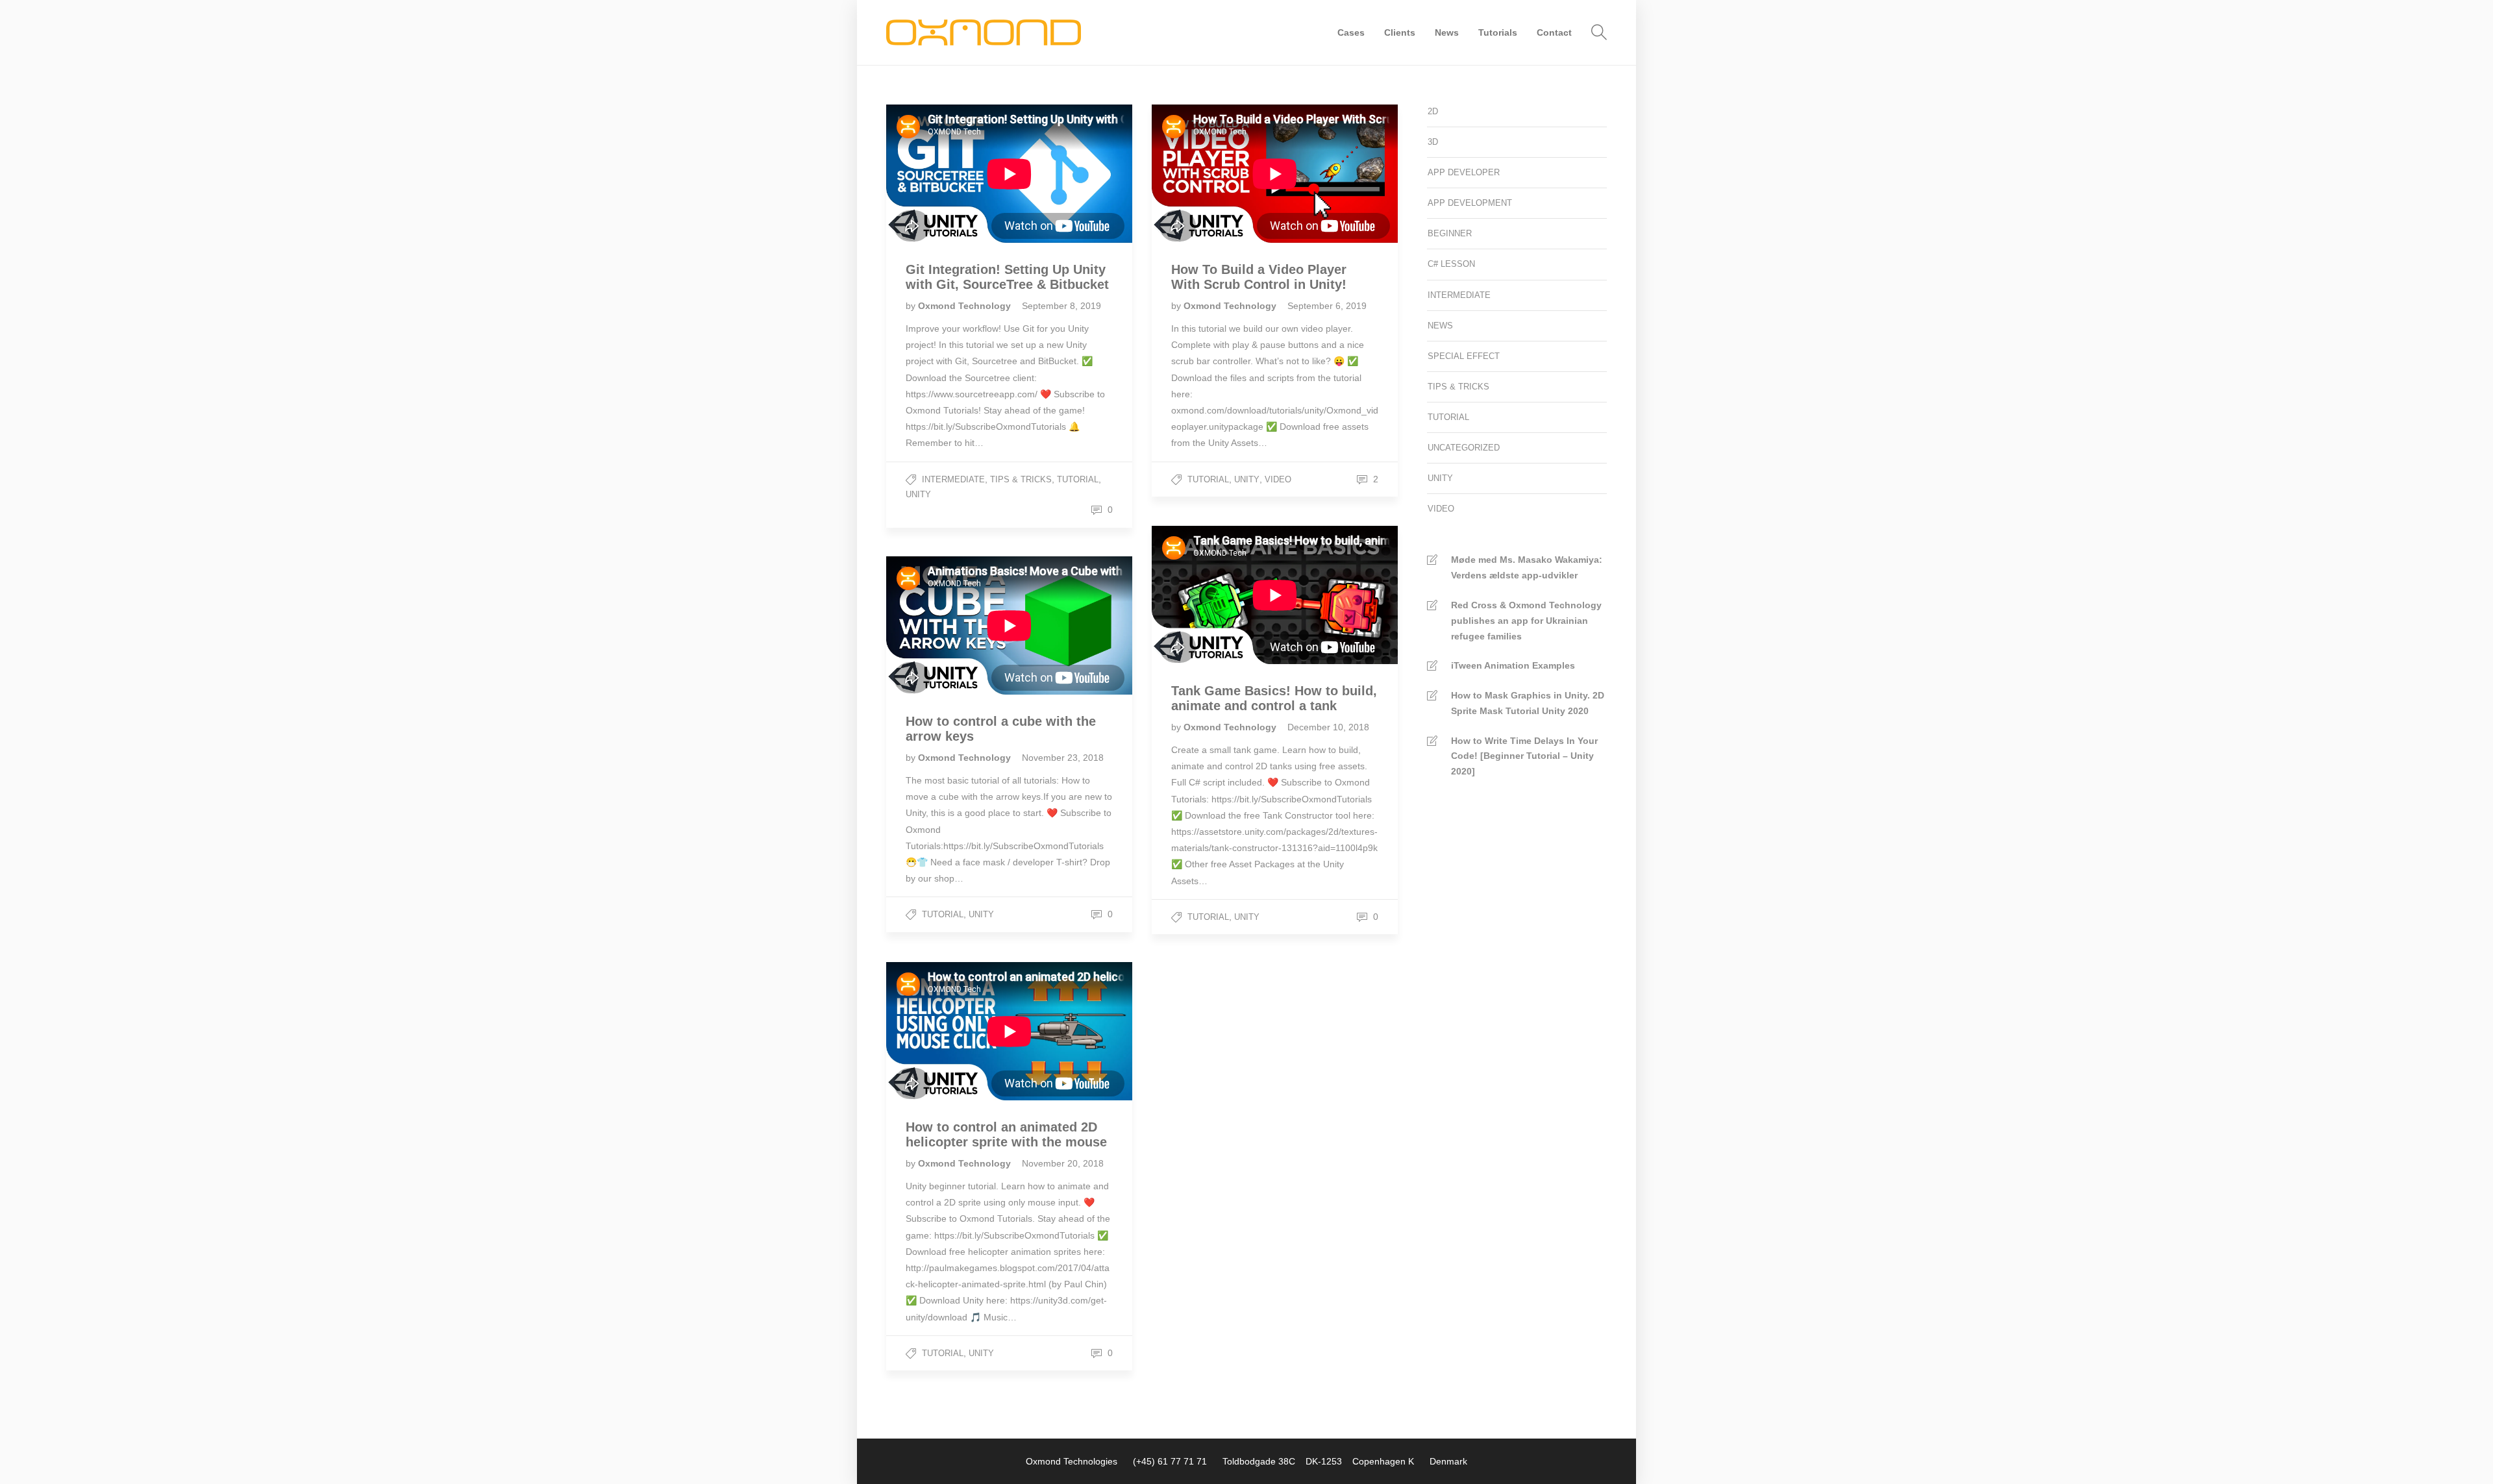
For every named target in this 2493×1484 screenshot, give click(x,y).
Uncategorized (1464, 448)
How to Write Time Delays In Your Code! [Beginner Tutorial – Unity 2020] (1524, 756)
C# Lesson (1451, 264)
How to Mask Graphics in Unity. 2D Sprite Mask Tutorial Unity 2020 (1528, 703)
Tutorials (1498, 32)
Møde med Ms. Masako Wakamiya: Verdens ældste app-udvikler (1527, 567)
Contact (1554, 32)
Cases (1351, 32)
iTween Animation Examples (1513, 665)
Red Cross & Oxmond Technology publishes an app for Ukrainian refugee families (1526, 621)
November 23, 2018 (1063, 758)
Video (1278, 479)
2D (1433, 111)
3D (1433, 142)
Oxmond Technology (966, 306)
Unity (918, 494)
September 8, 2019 (1061, 306)
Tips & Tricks (1021, 479)
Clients (1400, 32)
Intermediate (953, 479)
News (1447, 32)
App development (1470, 203)
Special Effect (1464, 356)
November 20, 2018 (1063, 1163)
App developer (1464, 172)
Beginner (1450, 233)
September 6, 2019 (1327, 306)
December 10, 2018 (1328, 727)
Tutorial (1078, 479)
